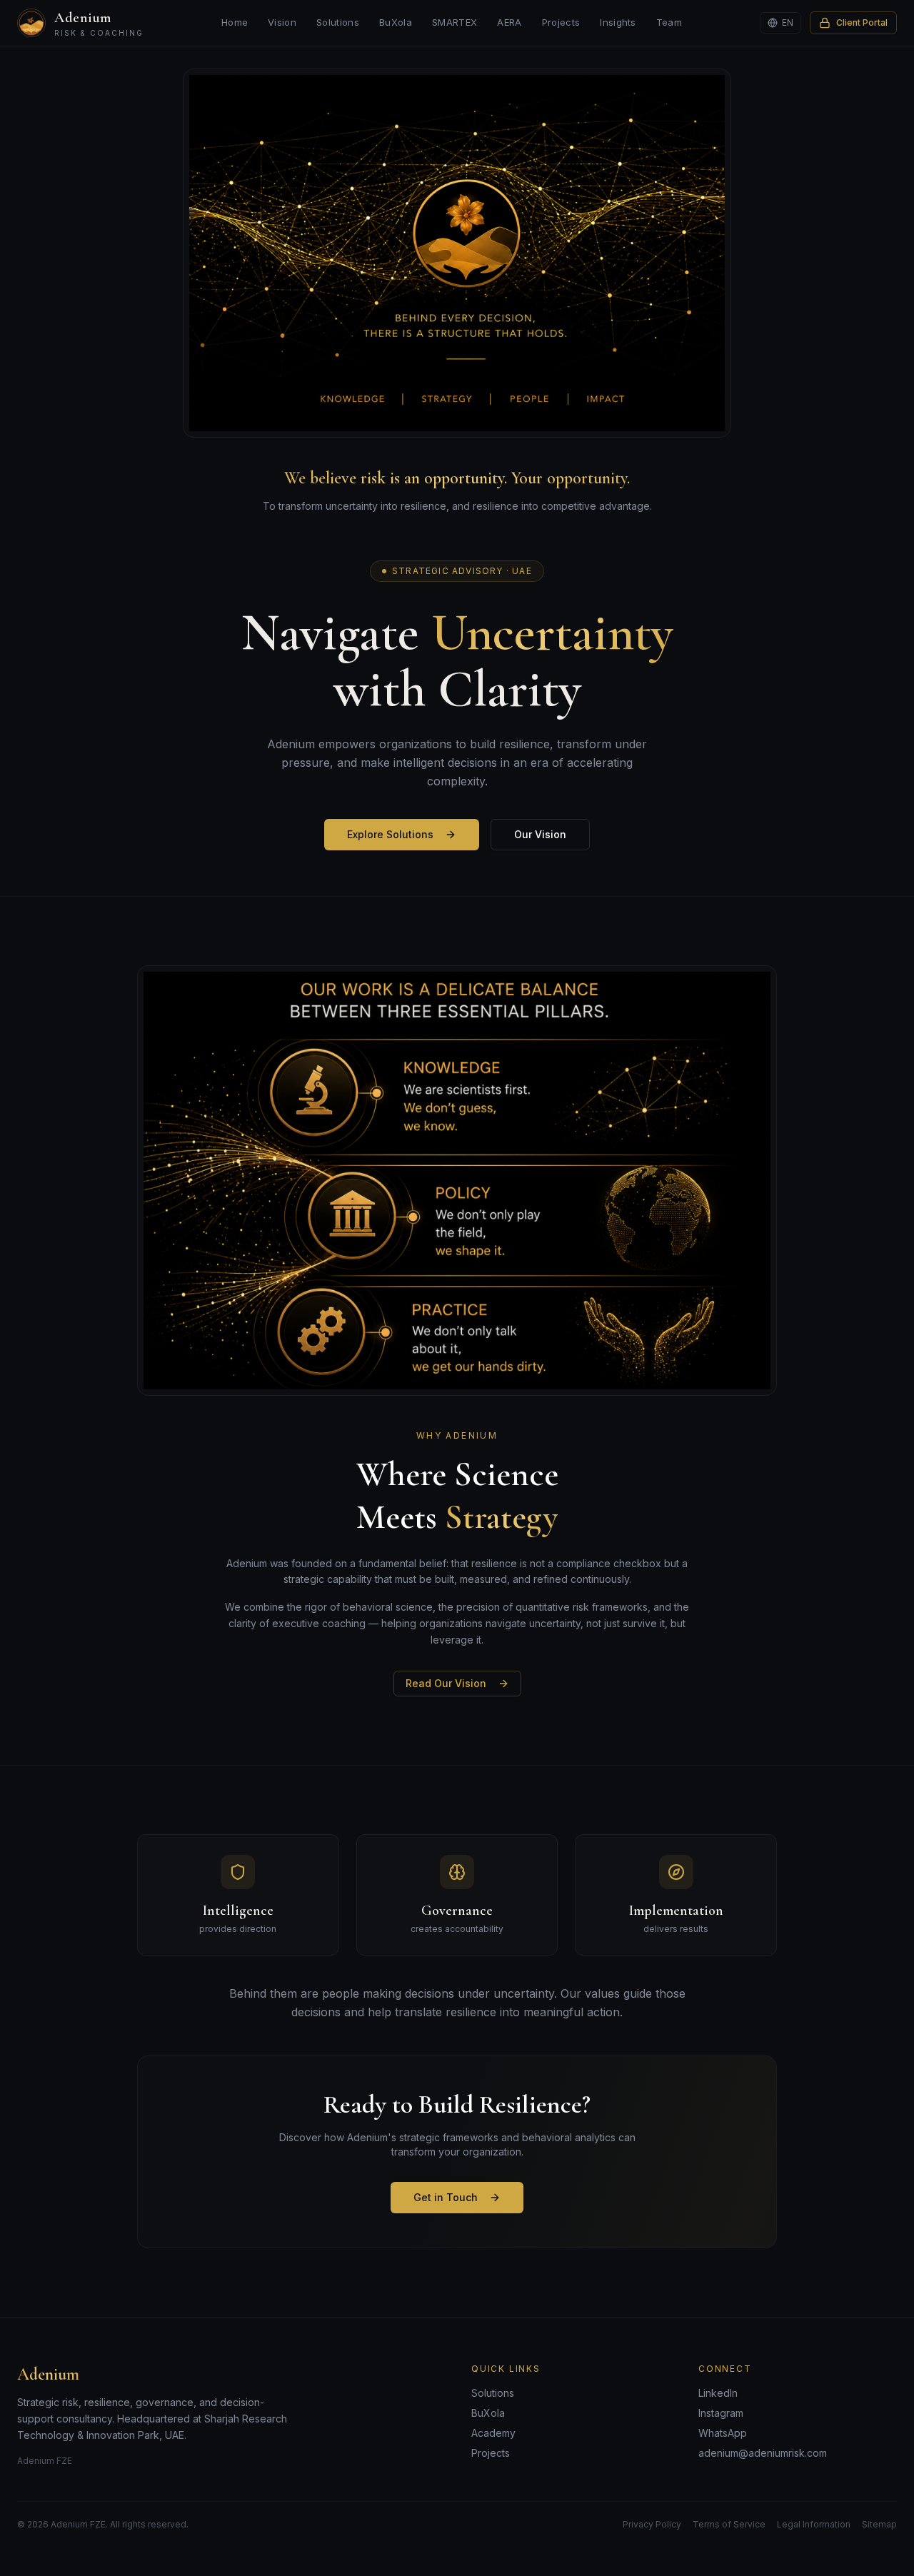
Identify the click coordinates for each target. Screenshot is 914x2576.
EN (788, 22)
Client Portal (862, 22)
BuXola (396, 22)
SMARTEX (455, 22)
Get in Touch (446, 2197)
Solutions (338, 22)
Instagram (721, 2413)
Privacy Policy (652, 2524)
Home (235, 22)
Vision (282, 22)
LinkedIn (718, 2393)
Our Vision (540, 834)
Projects (561, 22)
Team (669, 22)
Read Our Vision (446, 1683)
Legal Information (814, 2524)
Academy (493, 2433)
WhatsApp (723, 2433)
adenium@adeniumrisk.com (763, 2453)
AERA (509, 22)
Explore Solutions (390, 834)
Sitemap (879, 2524)
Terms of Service (729, 2524)
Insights (618, 22)
